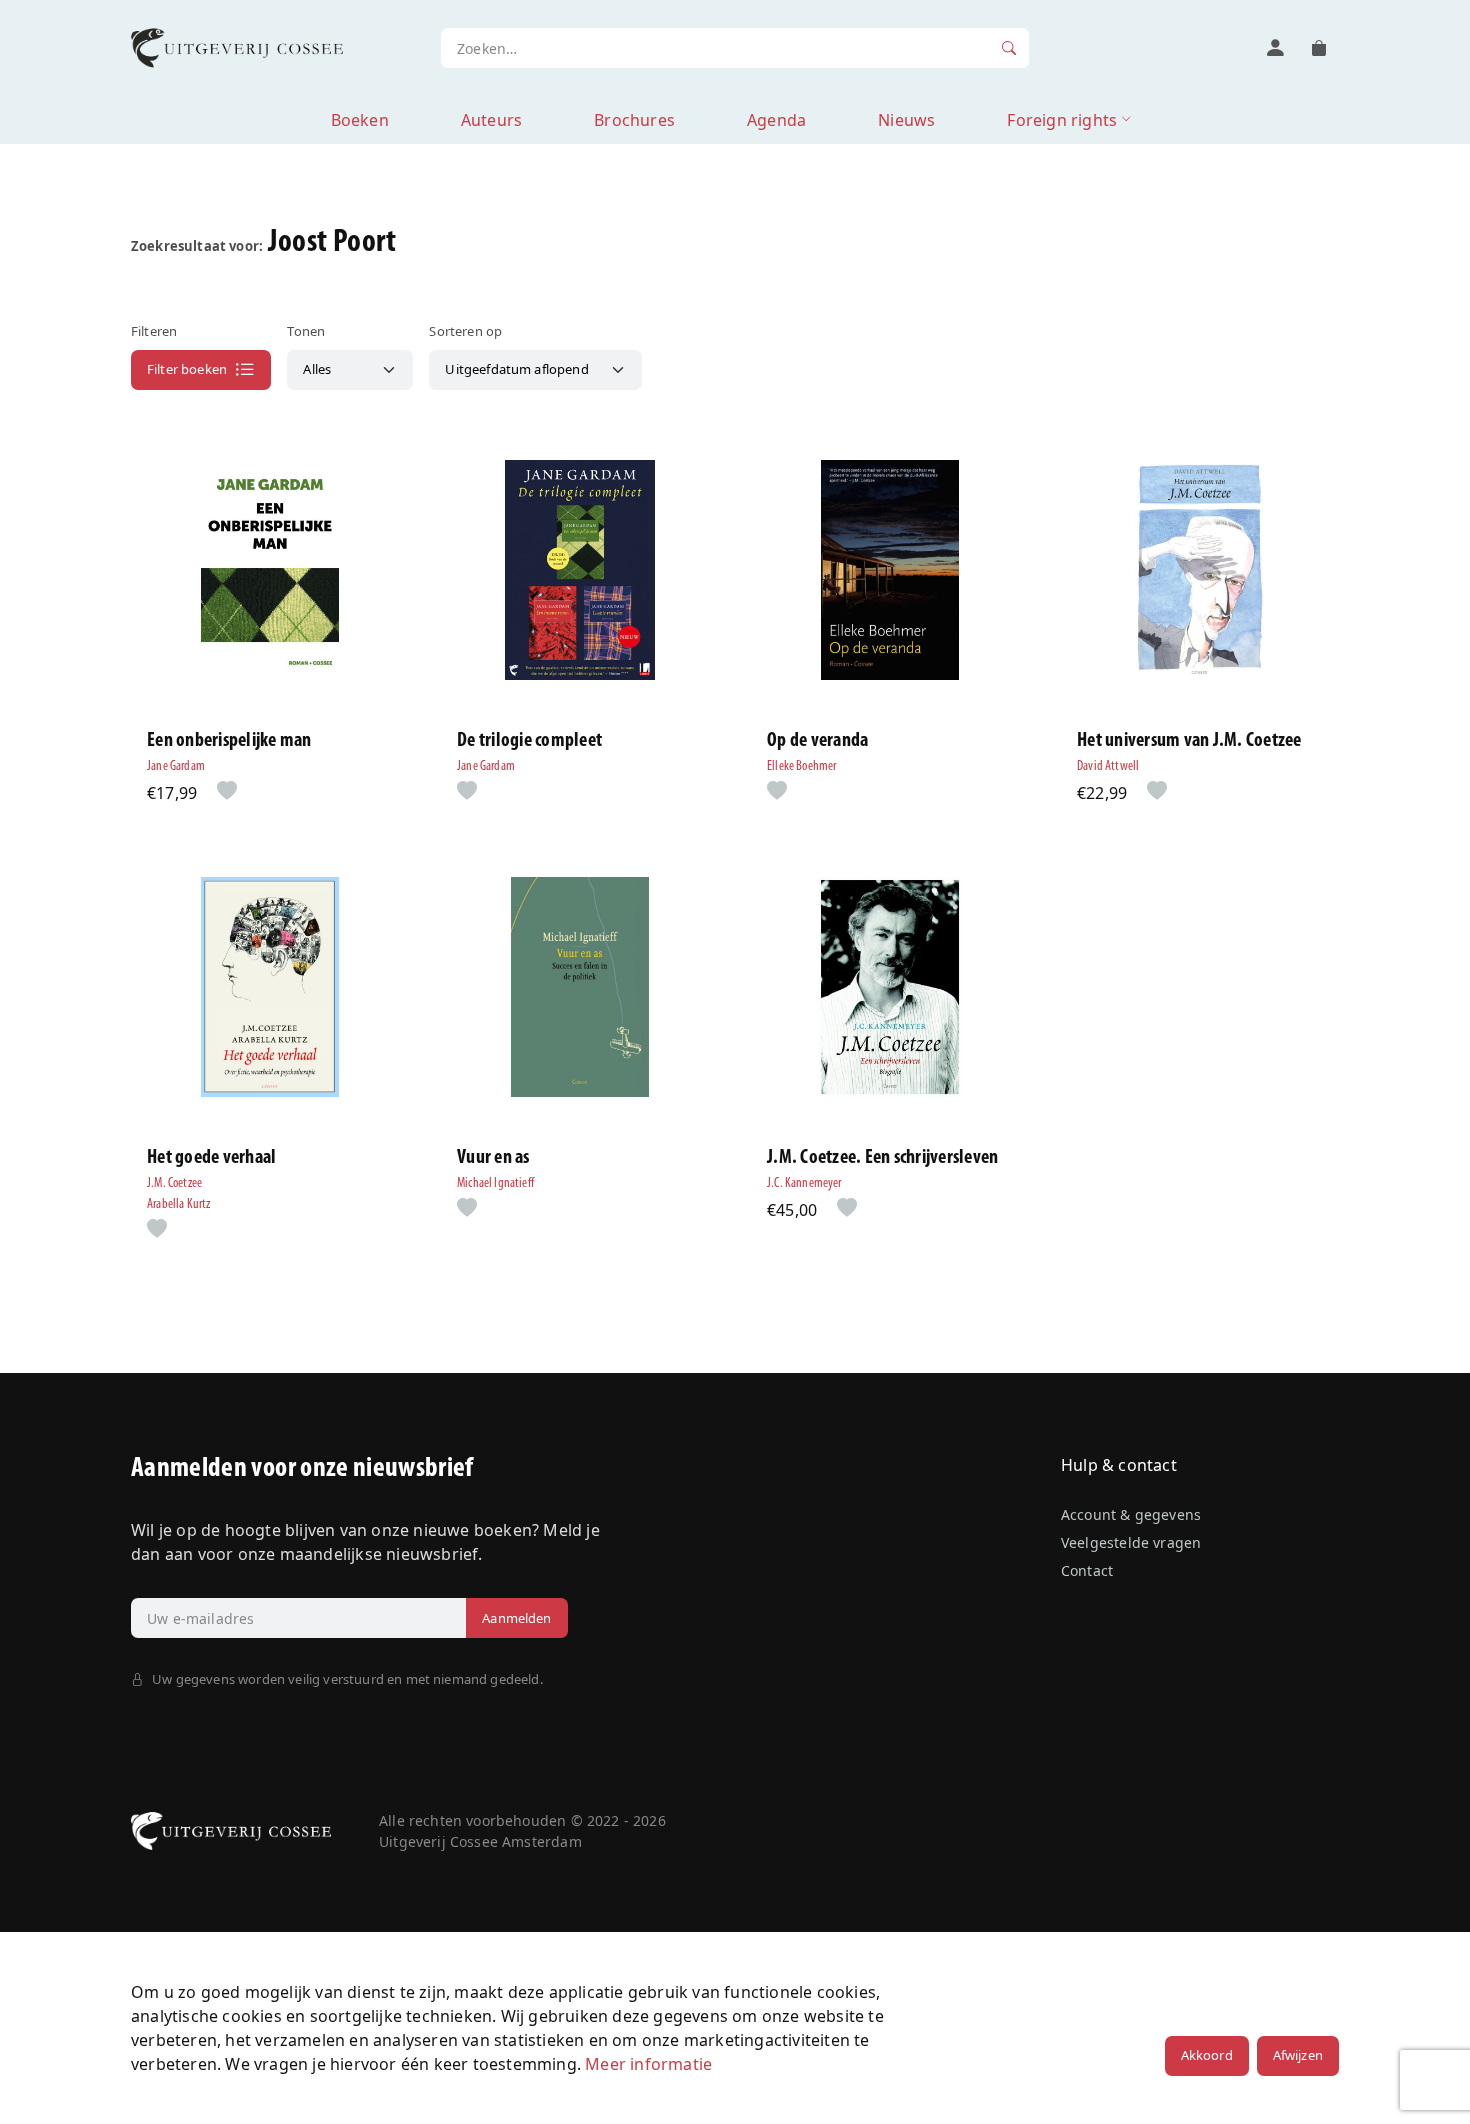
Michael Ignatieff (495, 1183)
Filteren (154, 331)
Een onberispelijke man (229, 741)
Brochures (634, 120)
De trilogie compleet (529, 741)
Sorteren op (465, 331)
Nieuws (906, 120)
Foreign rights (1062, 120)
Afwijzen (1298, 2055)
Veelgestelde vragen (1131, 1542)
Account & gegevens (1131, 1514)
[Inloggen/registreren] (1275, 48)
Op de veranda (817, 741)
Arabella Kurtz (178, 1204)
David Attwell (1108, 766)
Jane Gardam (176, 766)
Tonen (306, 331)
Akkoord (1207, 2055)
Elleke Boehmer (801, 766)
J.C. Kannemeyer (804, 1183)
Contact (1087, 1570)
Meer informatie (648, 2064)
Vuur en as (493, 1158)
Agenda (776, 120)
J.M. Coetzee (174, 1183)
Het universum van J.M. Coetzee (1189, 741)
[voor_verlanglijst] (223, 792)
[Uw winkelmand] (1319, 48)
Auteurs (491, 120)
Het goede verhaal (211, 1158)
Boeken (360, 120)
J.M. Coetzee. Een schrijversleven (882, 1158)
